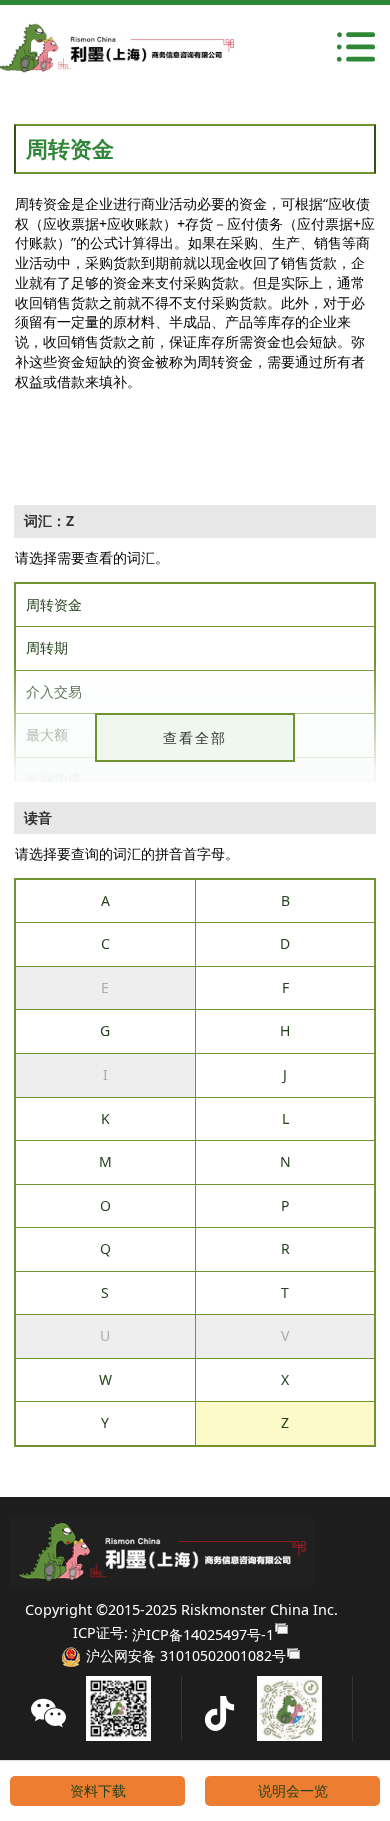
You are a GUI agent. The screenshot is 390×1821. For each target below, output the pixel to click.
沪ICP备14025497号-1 (203, 1634)
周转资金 (54, 604)
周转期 (47, 647)
